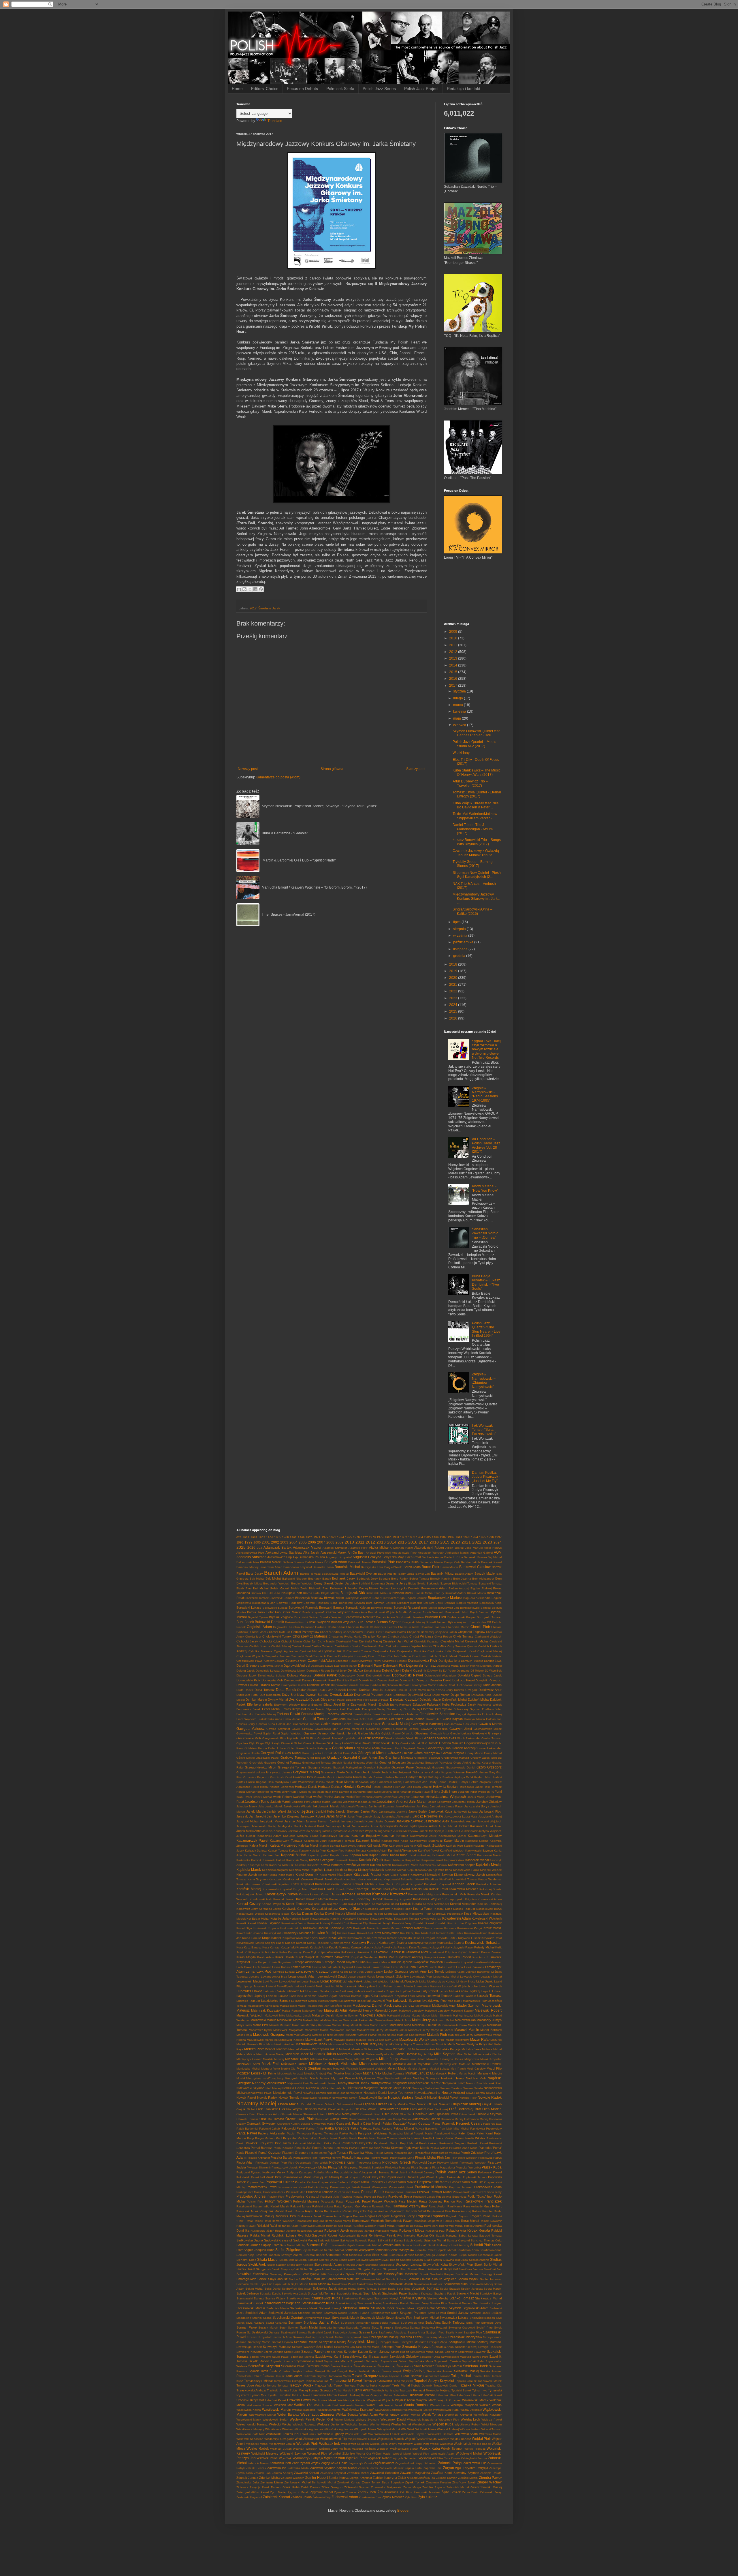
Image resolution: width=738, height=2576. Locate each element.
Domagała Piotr (272, 1680)
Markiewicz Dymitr (260, 2030)
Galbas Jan (494, 1719)
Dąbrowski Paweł (370, 1666)
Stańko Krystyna (413, 2298)
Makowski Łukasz (399, 2015)
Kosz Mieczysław (477, 1914)
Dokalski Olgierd (469, 1675)
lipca (457, 922)
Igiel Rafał (400, 1792)
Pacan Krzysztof (419, 2123)
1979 (380, 1537)
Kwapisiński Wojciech (428, 1962)
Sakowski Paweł (366, 2240)
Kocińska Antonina (489, 1884)
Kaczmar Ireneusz (395, 1836)
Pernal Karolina (283, 2148)
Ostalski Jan (384, 2119)
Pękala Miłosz (439, 2148)
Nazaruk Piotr (493, 2083)
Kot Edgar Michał (258, 1919)
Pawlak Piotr (367, 2138)
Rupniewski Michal (451, 2226)
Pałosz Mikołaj (404, 2128)
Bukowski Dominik (269, 1622)
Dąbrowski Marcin (346, 1666)
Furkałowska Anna (270, 1719)
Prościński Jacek (274, 2192)
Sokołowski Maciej (481, 2284)
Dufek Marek (417, 1690)
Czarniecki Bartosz (325, 1656)
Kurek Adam (266, 1957)
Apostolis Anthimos (251, 1557)
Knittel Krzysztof (302, 1884)
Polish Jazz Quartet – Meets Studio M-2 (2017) (474, 744)
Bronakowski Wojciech (383, 1612)
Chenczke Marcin (458, 1627)
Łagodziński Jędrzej (251, 1996)
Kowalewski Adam (456, 1918)
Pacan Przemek (444, 2123)
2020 (454, 978)
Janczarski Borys (477, 1806)
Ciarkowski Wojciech (488, 1637)
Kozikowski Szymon (266, 1928)
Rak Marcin (363, 2206)
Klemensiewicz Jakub (469, 1875)
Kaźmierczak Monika (433, 1865)
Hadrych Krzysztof (419, 1777)
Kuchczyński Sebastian (483, 1943)
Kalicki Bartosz (330, 1846)
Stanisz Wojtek (275, 2298)
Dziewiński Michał (455, 1700)
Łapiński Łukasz (277, 1996)
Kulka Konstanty (290, 1952)
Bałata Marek (314, 1562)
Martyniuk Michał (442, 2030)
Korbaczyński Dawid (385, 1904)
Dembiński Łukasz (268, 1671)
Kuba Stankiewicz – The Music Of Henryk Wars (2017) (477, 772)
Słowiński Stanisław (252, 2274)
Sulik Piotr (473, 2323)
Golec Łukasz (277, 1748)
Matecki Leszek (322, 2035)
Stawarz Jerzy (419, 2303)
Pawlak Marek (348, 2138)
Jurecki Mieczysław (406, 1831)
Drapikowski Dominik (344, 1685)
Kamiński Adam (377, 1851)
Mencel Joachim (276, 2049)
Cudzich (484, 1646)
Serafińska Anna (491, 2250)
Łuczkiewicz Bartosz (276, 2001)
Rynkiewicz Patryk (382, 2235)
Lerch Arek (356, 1972)
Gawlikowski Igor (326, 1729)
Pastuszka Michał (401, 2133)
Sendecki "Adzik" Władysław (394, 2250)
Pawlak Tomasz (387, 2138)
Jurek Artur (453, 1831)
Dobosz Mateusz (299, 1675)
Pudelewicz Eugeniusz (451, 2197)
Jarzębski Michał (247, 1821)
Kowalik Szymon (269, 1923)
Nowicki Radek (490, 2098)
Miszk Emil (271, 2064)
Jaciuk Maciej (476, 1797)
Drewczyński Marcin (423, 1685)
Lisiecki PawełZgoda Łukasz (285, 1986)
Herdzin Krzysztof (357, 1787)
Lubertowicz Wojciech (486, 1986)
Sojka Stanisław (320, 2284)
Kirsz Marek (286, 1875)
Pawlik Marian (454, 2138)
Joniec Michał (448, 1826)
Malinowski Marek (290, 2020)
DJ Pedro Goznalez (456, 1671)
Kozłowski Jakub (291, 1928)
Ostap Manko (402, 2119)
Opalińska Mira (424, 2114)
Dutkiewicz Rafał (247, 1695)
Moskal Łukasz (439, 2069)
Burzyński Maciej (414, 1622)
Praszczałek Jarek (401, 2187)
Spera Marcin (493, 2289)
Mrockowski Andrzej (290, 2073)
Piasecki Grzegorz (295, 2153)
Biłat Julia (274, 1593)
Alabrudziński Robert (429, 1548)
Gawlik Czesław (302, 1729)
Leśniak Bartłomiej (478, 1972)
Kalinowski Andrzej (353, 1846)
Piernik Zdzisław (472, 2153)
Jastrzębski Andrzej (463, 1821)
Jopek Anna (494, 1826)
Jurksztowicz (469, 1831)
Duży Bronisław (293, 1695)
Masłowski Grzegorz (269, 2035)
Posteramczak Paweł (293, 2187)
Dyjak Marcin (441, 1695)
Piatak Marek (318, 2153)
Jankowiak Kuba (440, 1811)
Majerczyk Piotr (312, 2011)
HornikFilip (262, 1792)
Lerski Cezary (374, 1972)
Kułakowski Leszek (386, 1952)
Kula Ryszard (399, 1947)
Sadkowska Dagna (250, 2240)
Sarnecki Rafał (318, 2245)
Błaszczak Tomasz (257, 1598)
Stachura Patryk (445, 2294)
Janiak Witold (276, 1811)
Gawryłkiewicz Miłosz (488, 1729)
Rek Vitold (419, 2211)
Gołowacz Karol (391, 1748)
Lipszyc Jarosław (254, 1986)
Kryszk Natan (318, 1938)
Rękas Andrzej (462, 2211)
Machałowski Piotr (475, 2001)
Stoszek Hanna (359, 2313)
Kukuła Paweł (381, 1947)
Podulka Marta (323, 2172)
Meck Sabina (457, 2044)
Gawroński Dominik (406, 1729)
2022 (454, 991)
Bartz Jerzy (254, 1574)
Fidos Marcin (316, 1709)
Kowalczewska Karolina (326, 1919)
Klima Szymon (258, 1879)
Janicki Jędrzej (301, 1811)
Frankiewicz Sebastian (437, 1714)
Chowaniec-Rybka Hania (345, 1637)
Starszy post (416, 769)
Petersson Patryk (346, 2148)
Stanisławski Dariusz (250, 2298)
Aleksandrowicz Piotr (250, 1553)
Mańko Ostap (341, 2025)
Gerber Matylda (369, 1733)
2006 (312, 1542)
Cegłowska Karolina (286, 1627)
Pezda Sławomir (392, 2148)
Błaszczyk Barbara (282, 1598)
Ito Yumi (496, 1792)
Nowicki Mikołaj (426, 2098)
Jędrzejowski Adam (423, 1826)
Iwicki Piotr (353, 1797)
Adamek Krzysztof (335, 1548)
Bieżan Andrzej (459, 1588)
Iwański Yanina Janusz (329, 1797)
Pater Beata (467, 2133)
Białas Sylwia (417, 1583)
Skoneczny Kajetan (300, 2265)
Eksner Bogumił (312, 1705)
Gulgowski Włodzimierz (414, 1772)
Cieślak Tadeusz (323, 1646)
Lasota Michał (321, 1967)
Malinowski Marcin (263, 2020)
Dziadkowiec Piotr (358, 1700)
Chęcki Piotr (480, 1627)
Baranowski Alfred (271, 1567)
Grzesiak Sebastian (377, 1767)
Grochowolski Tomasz (317, 1763)
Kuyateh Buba (356, 1962)
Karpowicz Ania (454, 1860)
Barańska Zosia (323, 1567)
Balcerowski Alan (248, 1562)
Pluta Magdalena (444, 2167)
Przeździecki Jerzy (490, 2192)
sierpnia (460, 929)
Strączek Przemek (413, 2313)
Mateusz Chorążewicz (411, 2035)
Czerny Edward (274, 1661)
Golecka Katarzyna (318, 1748)
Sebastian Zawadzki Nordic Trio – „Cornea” (485, 1233)
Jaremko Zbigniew (286, 1816)
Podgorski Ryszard (249, 2172)
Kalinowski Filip (377, 1845)
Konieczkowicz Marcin (312, 1899)
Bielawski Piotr (319, 1588)
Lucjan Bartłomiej (341, 1991)
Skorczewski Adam (328, 2265)
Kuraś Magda (246, 1957)
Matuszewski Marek (260, 2040)
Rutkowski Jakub (337, 2230)
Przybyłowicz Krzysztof (302, 2196)
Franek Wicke (363, 1714)
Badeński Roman (475, 1557)
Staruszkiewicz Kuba (318, 2303)
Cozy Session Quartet (462, 1646)
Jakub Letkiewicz (440, 1802)
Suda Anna (433, 2322)
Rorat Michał (470, 2221)
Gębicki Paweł (391, 1733)
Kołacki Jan (420, 1889)
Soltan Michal (254, 2289)
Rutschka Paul (435, 2231)
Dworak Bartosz (317, 1695)
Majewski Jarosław (437, 2011)
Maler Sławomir (441, 2015)
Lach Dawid (244, 1967)
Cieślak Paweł (301, 1646)
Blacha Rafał (311, 1593)
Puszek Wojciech (384, 2201)
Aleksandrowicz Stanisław (284, 1552)
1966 (285, 1537)
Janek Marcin (256, 1811)
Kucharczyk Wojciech (422, 1943)
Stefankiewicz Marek (304, 2308)
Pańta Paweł (247, 2133)
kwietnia (460, 711)
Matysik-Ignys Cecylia (370, 2040)
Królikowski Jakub (476, 1933)
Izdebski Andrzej (372, 1797)
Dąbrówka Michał (448, 1666)
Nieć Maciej (273, 2088)
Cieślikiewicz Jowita (348, 1646)
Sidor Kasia (380, 2255)
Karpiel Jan (413, 1860)
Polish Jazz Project (421, 89)
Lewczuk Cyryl (470, 1977)
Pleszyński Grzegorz (343, 2167)
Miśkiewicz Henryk (324, 2064)
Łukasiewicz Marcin (304, 2001)
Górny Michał (493, 1753)
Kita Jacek (345, 1875)
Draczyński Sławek (294, 1685)
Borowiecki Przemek (303, 1608)
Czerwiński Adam (321, 1661)
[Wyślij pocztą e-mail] (239, 589)
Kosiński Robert (402, 1909)
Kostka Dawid (324, 1914)
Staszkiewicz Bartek (396, 2303)
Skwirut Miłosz (417, 2269)
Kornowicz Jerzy (247, 1909)
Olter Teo (406, 2114)
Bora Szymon (375, 1603)
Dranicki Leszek (318, 1685)
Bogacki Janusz (416, 1598)
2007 (321, 1542)
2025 (454, 1011)
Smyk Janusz (278, 2279)
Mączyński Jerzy (390, 2044)
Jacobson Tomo (257, 1802)
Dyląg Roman (460, 1695)
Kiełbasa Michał (395, 1870)
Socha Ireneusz (491, 2279)
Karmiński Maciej (297, 1860)
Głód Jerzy (334, 1743)
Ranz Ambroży (473, 2206)
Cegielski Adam (259, 1627)
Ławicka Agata (328, 1996)
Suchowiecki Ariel (412, 2323)
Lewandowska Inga (274, 1977)
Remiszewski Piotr (439, 2211)
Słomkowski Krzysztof (442, 2269)
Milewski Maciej (343, 2059)
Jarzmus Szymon (317, 1821)
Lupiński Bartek (410, 1991)
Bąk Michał (273, 1578)
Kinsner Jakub (247, 1875)
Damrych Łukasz (472, 1661)
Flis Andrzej (394, 1709)
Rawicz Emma (295, 2211)
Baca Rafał (413, 1557)
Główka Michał (410, 1743)
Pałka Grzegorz (337, 2128)
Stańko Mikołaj (438, 2298)
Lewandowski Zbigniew (392, 1976)
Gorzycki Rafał (272, 1753)
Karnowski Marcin (346, 1860)
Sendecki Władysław (359, 2250)
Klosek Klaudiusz (345, 1879)
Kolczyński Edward (396, 1889)
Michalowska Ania (424, 2049)
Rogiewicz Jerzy (403, 2216)
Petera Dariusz (323, 2148)
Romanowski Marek (338, 2221)
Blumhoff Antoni (455, 1593)
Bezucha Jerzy (396, 1583)
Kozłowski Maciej (364, 1928)
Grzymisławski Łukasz (251, 1772)
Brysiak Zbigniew (281, 1617)
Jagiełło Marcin (321, 1802)
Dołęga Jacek (492, 1675)
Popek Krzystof (350, 2177)
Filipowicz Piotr (336, 1709)
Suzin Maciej (309, 2327)
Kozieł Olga (244, 1928)
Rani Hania (455, 2206)
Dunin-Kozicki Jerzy (440, 1690)
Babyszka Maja (394, 1557)
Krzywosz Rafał (492, 1938)
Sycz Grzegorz (383, 2327)
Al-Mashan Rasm (401, 1548)
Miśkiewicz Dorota (294, 2064)
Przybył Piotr (276, 2197)
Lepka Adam (339, 1972)
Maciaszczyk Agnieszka (263, 2006)
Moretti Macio (397, 2068)
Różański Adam (288, 2226)
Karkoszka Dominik (249, 1860)
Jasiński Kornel (364, 1821)
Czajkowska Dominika (412, 1651)
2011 (454, 645)
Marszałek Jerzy (419, 2030)
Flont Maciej (412, 1709)
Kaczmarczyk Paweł (252, 1841)
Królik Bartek (455, 1933)
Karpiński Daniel (432, 1860)
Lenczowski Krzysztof (313, 1972)
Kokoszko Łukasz (322, 1889)
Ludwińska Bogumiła (385, 1991)
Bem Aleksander (483, 1579)
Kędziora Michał (300, 1870)
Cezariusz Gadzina (314, 1627)
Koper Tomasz (296, 1904)
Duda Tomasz (264, 1690)
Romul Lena (452, 2221)
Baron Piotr (431, 1567)
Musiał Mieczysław (249, 2078)
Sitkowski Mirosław (368, 2260)
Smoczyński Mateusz (401, 2274)
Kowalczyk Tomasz (406, 1919)
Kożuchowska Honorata (440, 1928)
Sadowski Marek (328, 2240)
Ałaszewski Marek (334, 1552)
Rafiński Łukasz (323, 2206)
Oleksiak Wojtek (291, 2109)
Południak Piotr (271, 2177)
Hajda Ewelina (443, 1777)
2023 (454, 998)
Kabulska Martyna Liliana (301, 1836)
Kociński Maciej (249, 1889)
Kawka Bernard (332, 1865)
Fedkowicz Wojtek (490, 1705)
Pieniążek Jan (403, 2153)
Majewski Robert (488, 2010)
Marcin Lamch (379, 2025)
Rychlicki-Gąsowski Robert (317, 2235)
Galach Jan (434, 1719)
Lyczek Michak (448, 1991)
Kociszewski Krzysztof (277, 1889)
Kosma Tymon (423, 1909)
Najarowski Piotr (298, 2083)
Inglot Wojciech (480, 1792)
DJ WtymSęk (493, 1671)
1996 (490, 1537)
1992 (459, 1537)
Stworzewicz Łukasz (454, 2318)
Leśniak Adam (455, 1972)
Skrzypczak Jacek (268, 2269)
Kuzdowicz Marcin (378, 1962)
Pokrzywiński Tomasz (374, 2172)
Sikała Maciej (268, 2260)
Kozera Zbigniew (490, 1923)
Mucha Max (372, 2073)
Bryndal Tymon (258, 1617)
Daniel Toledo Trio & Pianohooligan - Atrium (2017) (473, 829)
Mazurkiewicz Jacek (311, 2044)
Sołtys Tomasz (367, 2289)
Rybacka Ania (456, 2230)
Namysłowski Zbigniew (389, 2083)
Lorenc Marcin (403, 1986)
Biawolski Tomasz (490, 1583)
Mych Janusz (320, 2078)
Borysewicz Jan (449, 1608)
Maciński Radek (341, 2006)
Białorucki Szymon (439, 1583)
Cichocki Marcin (291, 1641)
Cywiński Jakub (334, 1651)
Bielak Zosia (299, 1588)
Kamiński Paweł (428, 1851)
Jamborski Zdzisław (381, 1806)
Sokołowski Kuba (456, 2284)
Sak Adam (347, 2240)
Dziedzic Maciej (430, 1700)
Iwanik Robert (282, 1797)
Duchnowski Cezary (469, 1685)
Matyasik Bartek (344, 2040)
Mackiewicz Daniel (367, 2006)
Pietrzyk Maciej (379, 2158)
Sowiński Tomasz (425, 2288)
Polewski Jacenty (423, 2172)
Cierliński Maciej (370, 1641)
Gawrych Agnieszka (434, 1729)
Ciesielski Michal (452, 1641)
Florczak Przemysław (437, 1709)
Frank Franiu (381, 1714)
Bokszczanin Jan (264, 1603)
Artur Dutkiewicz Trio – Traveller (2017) (470, 783)
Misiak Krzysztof (491, 2059)
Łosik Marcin (416, 1996)
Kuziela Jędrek (402, 1962)
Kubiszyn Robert (365, 1943)
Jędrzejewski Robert (394, 1826)
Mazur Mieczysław (458, 2040)
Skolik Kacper (276, 2265)
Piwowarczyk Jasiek (285, 2167)
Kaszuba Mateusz (281, 1865)
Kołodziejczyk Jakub (250, 1894)
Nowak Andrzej (453, 2093)
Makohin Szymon (347, 2015)
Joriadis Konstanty (275, 1831)
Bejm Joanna (462, 1579)
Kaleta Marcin (259, 1845)
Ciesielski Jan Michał (398, 1641)
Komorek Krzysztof (389, 1894)
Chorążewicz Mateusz (310, 1636)
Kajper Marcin (454, 1841)
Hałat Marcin (344, 1782)
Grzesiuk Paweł (403, 1767)
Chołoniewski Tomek (277, 1636)
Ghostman (422, 1733)
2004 (293, 1542)
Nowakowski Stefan (373, 2098)
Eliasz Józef (332, 1704)
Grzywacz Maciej (307, 1772)
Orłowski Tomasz (247, 2119)
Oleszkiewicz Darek (393, 2109)
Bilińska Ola (259, 1593)
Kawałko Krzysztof (307, 1865)
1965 (278, 1537)
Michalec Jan (402, 2049)
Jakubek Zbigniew (489, 1802)
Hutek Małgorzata (320, 1792)
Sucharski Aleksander (355, 2323)
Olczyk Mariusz (439, 2104)
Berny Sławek (324, 1583)
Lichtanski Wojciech (376, 1981)
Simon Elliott (347, 2260)
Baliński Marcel (271, 1562)
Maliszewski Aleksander (358, 2020)
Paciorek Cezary (469, 2123)
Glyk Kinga (256, 1743)
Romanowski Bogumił (310, 2221)
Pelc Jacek (283, 2143)
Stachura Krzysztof (421, 2294)
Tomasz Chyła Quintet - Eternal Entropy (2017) (477, 794)
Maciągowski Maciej (293, 2006)
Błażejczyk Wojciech (358, 1598)
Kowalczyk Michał (382, 1919)
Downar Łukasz (247, 1685)
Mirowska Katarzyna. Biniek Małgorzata (453, 2059)
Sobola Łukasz (396, 2279)
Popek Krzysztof (374, 2177)
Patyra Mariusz (265, 2138)
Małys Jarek (244, 2025)
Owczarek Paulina (349, 2123)
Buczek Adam (385, 1617)
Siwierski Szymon (412, 2260)
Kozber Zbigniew (466, 1923)
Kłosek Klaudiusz (427, 1879)
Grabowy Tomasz (293, 1758)
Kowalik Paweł (246, 1923)
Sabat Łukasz (468, 2236)
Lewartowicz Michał (446, 1977)
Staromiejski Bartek (250, 2303)
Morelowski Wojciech (373, 2069)
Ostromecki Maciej (476, 2119)
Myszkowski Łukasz (398, 2078)
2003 (284, 1542)
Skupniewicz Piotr (395, 2269)
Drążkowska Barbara (396, 1685)
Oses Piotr (322, 2119)
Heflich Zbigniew (480, 1782)
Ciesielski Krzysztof (427, 1641)
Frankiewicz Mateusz (405, 1714)
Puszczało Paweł (358, 2201)
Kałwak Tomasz (356, 1851)
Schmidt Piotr (481, 2245)
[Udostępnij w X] (250, 589)
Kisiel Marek (328, 1875)
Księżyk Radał (274, 1943)
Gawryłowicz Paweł (249, 1733)
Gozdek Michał (332, 1753)
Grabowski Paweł (267, 1758)
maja (458, 718)
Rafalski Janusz (301, 2206)
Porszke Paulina (306, 2182)
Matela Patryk (367, 2035)
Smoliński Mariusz (468, 2274)
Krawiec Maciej (324, 1933)
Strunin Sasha (262, 2318)
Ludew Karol (362, 1991)
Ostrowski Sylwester (261, 2123)
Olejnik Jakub (492, 2104)
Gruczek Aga (415, 1763)
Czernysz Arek (296, 1661)
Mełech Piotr (254, 2049)
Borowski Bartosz (332, 1608)
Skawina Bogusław (455, 2260)
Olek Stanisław (267, 2109)
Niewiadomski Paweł (287, 2093)
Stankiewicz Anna (299, 2298)
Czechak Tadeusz (399, 1656)
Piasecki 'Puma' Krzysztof (263, 2153)
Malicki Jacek (483, 2015)
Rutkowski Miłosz (412, 2230)
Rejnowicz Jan (400, 2211)
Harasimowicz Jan (415, 1782)
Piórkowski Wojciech (473, 2163)
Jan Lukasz (437, 1806)
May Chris (392, 2040)
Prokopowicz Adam (488, 2187)
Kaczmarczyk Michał (452, 1836)
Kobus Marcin (385, 1884)
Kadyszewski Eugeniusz (426, 1841)
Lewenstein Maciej (249, 1981)
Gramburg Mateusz (399, 1758)
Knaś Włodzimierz (248, 1884)
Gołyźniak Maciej (414, 1748)
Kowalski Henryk (380, 1923)
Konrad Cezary (248, 1904)
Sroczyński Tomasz (322, 2293)
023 (239, 1537)
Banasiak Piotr (383, 1562)
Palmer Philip (315, 2129)
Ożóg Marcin (372, 2123)
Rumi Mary (431, 2226)
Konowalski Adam (490, 1899)
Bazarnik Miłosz (442, 1574)
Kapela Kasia (339, 1855)
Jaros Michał (336, 1816)
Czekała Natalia (491, 1656)
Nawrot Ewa (474, 2083)
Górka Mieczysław (427, 1753)
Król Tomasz (438, 1933)
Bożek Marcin (291, 1612)
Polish (441, 2172)
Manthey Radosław (318, 2025)
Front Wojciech (246, 1719)
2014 (454, 665)
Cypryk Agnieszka (286, 1651)
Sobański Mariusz (312, 2279)
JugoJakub (385, 1831)
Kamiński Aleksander (403, 1850)
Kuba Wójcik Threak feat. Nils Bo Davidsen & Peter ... (476, 805)
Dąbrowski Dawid (322, 1666)
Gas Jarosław (453, 1724)
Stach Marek (372, 2293)
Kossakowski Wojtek (250, 1914)
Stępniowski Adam (476, 2308)
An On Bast (356, 1552)
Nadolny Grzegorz (426, 2078)
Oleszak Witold (365, 2109)
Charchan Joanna (433, 1627)
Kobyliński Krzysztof (437, 1884)
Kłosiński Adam (449, 1879)
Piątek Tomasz (338, 2153)
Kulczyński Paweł (462, 1947)
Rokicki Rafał (262, 2221)
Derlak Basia (372, 1671)
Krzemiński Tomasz (384, 1938)
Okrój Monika (398, 2104)
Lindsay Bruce (466, 1981)
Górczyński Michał (372, 1753)
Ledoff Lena (455, 1967)
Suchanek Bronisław (303, 2322)
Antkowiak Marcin (457, 1553)
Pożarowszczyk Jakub (345, 2187)
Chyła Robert (443, 1637)
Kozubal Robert (413, 1928)
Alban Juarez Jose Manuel (464, 1548)
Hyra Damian (341, 1792)
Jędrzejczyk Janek (338, 1826)
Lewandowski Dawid (332, 1976)
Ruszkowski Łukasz (310, 2231)
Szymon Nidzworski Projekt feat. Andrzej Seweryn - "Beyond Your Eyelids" (319, 806)
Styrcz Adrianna (276, 2323)
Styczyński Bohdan (482, 2318)
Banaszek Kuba (407, 1562)
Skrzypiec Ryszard (370, 2269)
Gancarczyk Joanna (306, 1724)
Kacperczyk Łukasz (335, 1836)
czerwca (460, 725)
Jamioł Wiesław (405, 1806)
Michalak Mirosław (351, 2049)
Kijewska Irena (442, 1870)
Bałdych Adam (336, 1562)
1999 (248, 1542)
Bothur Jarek (256, 1612)
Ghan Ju (407, 1733)
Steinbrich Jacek (383, 2308)
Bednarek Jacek (344, 1578)
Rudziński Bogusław (410, 2226)
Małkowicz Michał (443, 2020)
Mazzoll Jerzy (367, 2044)
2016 (454, 679)
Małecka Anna (384, 2020)
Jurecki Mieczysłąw (431, 1831)
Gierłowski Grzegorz (487, 1733)
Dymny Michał (278, 1700)
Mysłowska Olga (371, 2078)
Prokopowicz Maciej (249, 2192)
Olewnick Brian (246, 2114)
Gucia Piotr (353, 1772)
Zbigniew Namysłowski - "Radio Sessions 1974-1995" (485, 1094)
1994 (475, 1537)
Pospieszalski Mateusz (466, 2182)
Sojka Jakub (282, 2284)
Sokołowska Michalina (372, 2284)
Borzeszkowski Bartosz (475, 1608)
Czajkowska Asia (384, 1651)
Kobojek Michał (363, 1884)
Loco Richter (384, 1986)
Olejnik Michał (246, 2109)
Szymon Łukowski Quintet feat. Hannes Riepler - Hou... (477, 733)
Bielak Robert (279, 1588)
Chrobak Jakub (398, 1637)
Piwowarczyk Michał (313, 2167)
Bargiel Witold (394, 1567)
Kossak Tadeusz (464, 1909)
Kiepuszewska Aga (419, 1870)
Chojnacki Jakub (446, 1632)
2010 (454, 638)
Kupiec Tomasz (469, 1952)
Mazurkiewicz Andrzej (280, 2044)
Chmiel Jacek (259, 1632)
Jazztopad (243, 1826)
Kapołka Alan (359, 1855)
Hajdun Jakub (483, 1777)
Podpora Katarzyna (300, 2172)
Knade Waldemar (490, 1879)
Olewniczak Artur (268, 2114)
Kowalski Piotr (444, 1923)
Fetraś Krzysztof (294, 1709)
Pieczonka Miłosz (361, 2153)
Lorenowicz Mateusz (428, 1986)
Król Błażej (407, 1933)
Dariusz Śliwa (493, 1661)
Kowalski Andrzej (319, 1923)
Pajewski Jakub (270, 2129)
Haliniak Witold (325, 1782)
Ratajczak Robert (272, 2211)
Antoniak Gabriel (481, 1553)
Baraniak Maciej (247, 1567)
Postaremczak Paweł (262, 2187)
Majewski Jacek (386, 2010)
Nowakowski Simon (345, 2098)
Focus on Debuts (302, 89)
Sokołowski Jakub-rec (428, 2284)
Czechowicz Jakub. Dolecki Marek (435, 1656)
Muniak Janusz (417, 2073)
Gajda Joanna (414, 1719)
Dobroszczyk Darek (351, 1675)
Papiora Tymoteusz (325, 2133)
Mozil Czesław (476, 2069)
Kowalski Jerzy (402, 1923)
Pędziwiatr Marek (417, 2148)
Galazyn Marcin (474, 1719)
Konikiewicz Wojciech (428, 1899)
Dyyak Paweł (337, 1700)
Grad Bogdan (317, 1758)
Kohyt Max (300, 1889)
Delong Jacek (245, 1671)
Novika (409, 2093)
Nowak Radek (267, 2098)
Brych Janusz (479, 1612)
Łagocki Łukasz (491, 1991)
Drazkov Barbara (370, 1685)
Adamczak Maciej (307, 1548)
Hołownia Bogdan (445, 1787)
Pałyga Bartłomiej (427, 2129)
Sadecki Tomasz (490, 2236)
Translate (275, 121)
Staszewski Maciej (369, 2303)
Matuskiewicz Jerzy (461, 2035)
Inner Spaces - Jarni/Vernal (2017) (289, 915)
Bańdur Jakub (470, 1562)
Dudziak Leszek (346, 1690)
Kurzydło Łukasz (436, 1957)
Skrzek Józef (246, 2269)
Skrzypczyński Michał (294, 2269)
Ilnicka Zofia (440, 1792)
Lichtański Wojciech (404, 1981)
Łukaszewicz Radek (352, 2001)
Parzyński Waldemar (373, 2133)
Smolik (424, 2274)
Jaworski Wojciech (490, 1821)
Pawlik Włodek (476, 2138)
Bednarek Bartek (320, 1579)
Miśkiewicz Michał (355, 2064)
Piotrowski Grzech (397, 2162)
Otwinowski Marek (323, 2124)
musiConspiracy (273, 2078)
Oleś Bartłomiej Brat (465, 2109)
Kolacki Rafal (345, 1889)
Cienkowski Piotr (347, 1641)
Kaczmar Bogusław (365, 1836)
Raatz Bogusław (431, 2201)
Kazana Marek (381, 1865)
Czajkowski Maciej (490, 1651)
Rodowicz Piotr (285, 2216)
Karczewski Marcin (490, 1855)
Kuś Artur (479, 1957)
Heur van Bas (403, 1787)
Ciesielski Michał (477, 1641)
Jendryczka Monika (290, 1826)
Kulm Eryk (310, 1952)
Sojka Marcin (300, 2284)
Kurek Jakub (285, 1957)
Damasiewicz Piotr (423, 1661)
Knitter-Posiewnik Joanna (333, 1884)
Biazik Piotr (244, 1588)
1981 (396, 1537)
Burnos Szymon (389, 1622)
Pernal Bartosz (261, 2148)
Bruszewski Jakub (457, 1612)
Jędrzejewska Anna (365, 1826)
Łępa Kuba (370, 1996)
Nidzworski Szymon (250, 2088)
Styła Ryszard (255, 2323)
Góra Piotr (350, 1753)
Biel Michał (261, 1588)
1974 (340, 1537)
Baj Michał (495, 1557)
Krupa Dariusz (252, 1938)
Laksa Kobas (281, 1967)
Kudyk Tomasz (339, 1947)
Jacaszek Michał (423, 1797)
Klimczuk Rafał (279, 1879)
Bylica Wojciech (458, 1622)
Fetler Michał (271, 1709)
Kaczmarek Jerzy (315, 1841)
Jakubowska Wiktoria (298, 1806)
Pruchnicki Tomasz (320, 2192)
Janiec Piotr (369, 1811)
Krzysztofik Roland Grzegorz (417, 1938)
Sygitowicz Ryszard (434, 2328)
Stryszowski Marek (346, 2318)
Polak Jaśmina (401, 2172)
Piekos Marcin (384, 2153)
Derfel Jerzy (339, 1671)
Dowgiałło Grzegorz (489, 1680)
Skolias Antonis (479, 2260)
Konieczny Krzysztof (398, 1899)
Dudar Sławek (307, 1690)
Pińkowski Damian (268, 2163)
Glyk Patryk (273, 1743)
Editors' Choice (265, 89)
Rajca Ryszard (344, 2206)
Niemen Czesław (451, 2088)
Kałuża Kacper (299, 1851)
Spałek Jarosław (472, 2289)
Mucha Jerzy (354, 2073)
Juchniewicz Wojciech (363, 1831)
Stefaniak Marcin (278, 2308)
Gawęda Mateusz (251, 1729)
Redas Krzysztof (354, 2211)
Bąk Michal (257, 1579)
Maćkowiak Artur (444, 2006)
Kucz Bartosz (253, 1947)
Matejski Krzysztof (345, 2035)
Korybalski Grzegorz (296, 1909)
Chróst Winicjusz (421, 1636)
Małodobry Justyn (489, 2020)
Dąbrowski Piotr (394, 1666)
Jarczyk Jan (245, 1816)
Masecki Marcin (467, 2030)
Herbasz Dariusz (330, 1787)
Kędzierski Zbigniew (275, 1870)
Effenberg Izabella (260, 1704)
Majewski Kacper (462, 2011)
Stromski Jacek (480, 2313)
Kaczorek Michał (368, 1841)
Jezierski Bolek (314, 1826)
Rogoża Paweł (481, 2216)
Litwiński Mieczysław (360, 1986)
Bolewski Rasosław (316, 1603)
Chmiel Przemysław (305, 1632)
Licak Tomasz (331, 1981)
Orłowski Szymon (489, 2114)
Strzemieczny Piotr (399, 2318)
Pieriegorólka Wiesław (445, 2153)
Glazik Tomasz (372, 1738)
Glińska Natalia (395, 1738)
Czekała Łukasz (469, 1656)
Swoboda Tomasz (358, 2328)
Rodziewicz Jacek (309, 2216)
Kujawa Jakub (361, 1947)
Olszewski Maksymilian (343, 2114)
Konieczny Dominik (369, 1899)
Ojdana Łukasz (375, 2104)
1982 (404, 1537)
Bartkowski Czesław (475, 1567)
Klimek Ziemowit (302, 1879)
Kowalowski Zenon (294, 1923)
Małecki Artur (403, 2020)
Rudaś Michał (386, 2226)
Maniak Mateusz (280, 2025)
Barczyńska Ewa (372, 1567)
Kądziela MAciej (489, 1865)
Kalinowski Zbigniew (402, 1846)
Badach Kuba (454, 1557)
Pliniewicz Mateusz (398, 2167)
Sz (249, 2332)
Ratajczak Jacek (247, 2211)
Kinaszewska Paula (466, 1870)
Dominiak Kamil (347, 1680)
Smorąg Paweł (492, 2274)
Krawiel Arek (365, 1933)
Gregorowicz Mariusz (455, 1758)
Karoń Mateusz (394, 1860)
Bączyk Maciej (485, 1574)
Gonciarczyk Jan (439, 1748)
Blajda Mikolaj (330, 1593)
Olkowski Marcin (291, 2114)
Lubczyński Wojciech (456, 1986)
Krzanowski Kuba (359, 1938)
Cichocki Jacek (247, 1641)
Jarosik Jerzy (372, 1816)
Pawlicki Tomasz (410, 2138)
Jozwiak (293, 1831)
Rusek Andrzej (474, 2226)
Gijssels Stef (296, 1738)
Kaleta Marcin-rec (284, 1845)
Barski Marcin (449, 1567)
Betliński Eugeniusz (372, 1583)
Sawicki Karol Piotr (414, 2245)
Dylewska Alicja (481, 1695)
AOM (498, 1552)
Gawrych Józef (461, 1729)
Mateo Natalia (387, 2035)
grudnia (460, 956)
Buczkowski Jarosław (410, 1617)
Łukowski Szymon (407, 2001)
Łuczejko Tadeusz (248, 2001)
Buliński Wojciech (343, 1622)
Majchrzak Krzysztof (266, 2010)
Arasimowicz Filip (279, 1557)
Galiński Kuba (266, 1724)
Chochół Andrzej (354, 1632)
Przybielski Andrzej (251, 2196)
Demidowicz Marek (293, 1671)
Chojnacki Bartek (395, 1632)
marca (459, 705)
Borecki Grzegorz (397, 1603)
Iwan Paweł (244, 1797)
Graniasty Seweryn (427, 1758)
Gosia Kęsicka (311, 1753)
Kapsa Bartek (379, 1855)
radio (266, 2206)
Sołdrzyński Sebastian (297, 2289)
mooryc (327, 2069)
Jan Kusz (422, 1806)
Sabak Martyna (446, 2236)
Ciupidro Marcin (420, 1646)
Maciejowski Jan (318, 2006)
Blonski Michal (424, 1593)
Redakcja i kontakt (464, 89)
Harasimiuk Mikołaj (390, 1782)
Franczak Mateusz (339, 1714)
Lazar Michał (399, 1967)
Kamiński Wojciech (452, 1851)
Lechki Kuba (437, 1967)
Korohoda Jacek (270, 1909)
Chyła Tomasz (463, 1636)
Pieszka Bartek (281, 2158)
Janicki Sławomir (347, 1811)
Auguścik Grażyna (367, 1557)
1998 (240, 1542)
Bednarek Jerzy (367, 1579)
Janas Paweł (454, 1806)
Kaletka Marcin (309, 1845)
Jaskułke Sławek (409, 1821)
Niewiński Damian (314, 2093)
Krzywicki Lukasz (469, 1938)
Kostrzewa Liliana (396, 1914)
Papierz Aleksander (272, 2133)
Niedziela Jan (338, 2088)
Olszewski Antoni (314, 2114)
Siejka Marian (468, 2255)
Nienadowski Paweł (259, 2093)
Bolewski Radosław (289, 1603)
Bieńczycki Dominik (405, 1588)
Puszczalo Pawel (332, 2202)
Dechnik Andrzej (491, 1666)
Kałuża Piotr (318, 1851)
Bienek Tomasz (379, 1588)
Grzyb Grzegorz (489, 1767)
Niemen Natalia (473, 2088)
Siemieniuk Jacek (490, 2255)
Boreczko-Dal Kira (422, 1603)
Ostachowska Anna (362, 2119)
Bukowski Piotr (295, 1622)
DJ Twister (477, 1671)
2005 (303, 1542)
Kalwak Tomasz (278, 1851)
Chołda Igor (253, 1637)
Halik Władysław (278, 1782)
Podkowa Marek (274, 2172)
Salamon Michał (435, 2240)
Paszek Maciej (423, 2133)
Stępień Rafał (425, 2308)
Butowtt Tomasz (436, 1622)
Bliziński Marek (403, 1593)
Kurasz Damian (491, 1952)
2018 (454, 964)
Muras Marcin (468, 2073)
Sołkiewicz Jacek (325, 2288)
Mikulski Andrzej (273, 2059)
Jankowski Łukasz (466, 1812)
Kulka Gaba (270, 1952)
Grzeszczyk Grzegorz (430, 1767)
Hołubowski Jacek (471, 1787)
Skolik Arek (257, 2265)
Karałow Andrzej (420, 1855)
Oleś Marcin (492, 2109)
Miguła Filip (426, 2054)
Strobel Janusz (458, 2313)
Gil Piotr (311, 1738)
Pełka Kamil (332, 2143)
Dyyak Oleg (319, 1700)
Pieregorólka (422, 2153)
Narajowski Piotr (453, 2083)
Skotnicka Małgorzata (380, 2265)
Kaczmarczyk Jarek (423, 1836)
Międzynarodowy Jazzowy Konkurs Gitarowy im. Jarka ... (476, 899)
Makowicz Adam (373, 2015)
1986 (435, 1537)
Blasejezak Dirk (353, 1593)
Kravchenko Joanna (250, 1933)
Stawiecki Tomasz (460, 2303)
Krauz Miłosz (493, 1928)
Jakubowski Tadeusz (354, 1806)
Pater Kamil (485, 2133)
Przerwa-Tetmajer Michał (435, 2192)
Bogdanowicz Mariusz (445, 1598)
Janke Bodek (418, 1811)
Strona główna (332, 769)
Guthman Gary (485, 1772)
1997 (498, 1537)
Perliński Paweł (478, 2143)
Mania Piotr (261, 2025)
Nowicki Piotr (468, 2098)
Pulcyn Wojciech (278, 2201)
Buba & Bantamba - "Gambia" (285, 833)
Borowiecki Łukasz (275, 1608)
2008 (330, 1542)
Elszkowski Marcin (364, 1704)
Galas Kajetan (453, 1719)
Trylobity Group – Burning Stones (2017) (473, 864)
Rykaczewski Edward (353, 2236)
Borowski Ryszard (407, 1608)
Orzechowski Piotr (300, 2119)
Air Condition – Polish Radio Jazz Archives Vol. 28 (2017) (486, 1145)
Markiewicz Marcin (317, 2030)
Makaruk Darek (323, 2015)
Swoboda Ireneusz (332, 2328)
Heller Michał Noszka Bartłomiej (272, 1787)
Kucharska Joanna (451, 1943)
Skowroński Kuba (435, 2265)
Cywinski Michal (310, 1651)
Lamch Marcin (301, 1967)
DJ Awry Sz (435, 1671)
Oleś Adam (418, 2109)
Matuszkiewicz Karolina (289, 2040)
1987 (443, 1537)
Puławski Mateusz (306, 2201)
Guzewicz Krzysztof (256, 1777)
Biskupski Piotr (292, 1593)
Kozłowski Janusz (316, 1928)
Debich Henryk (470, 1666)
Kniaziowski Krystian (275, 1884)
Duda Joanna (492, 1685)
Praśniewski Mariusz (431, 2187)
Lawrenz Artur (381, 1967)
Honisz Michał (245, 1792)
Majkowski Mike (275, 2015)
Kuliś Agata (252, 1952)
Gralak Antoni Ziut (371, 1758)
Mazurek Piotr (256, 2044)
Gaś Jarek (470, 1724)
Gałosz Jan (284, 1724)
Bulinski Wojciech (318, 1622)
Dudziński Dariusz (396, 1690)
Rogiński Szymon (458, 2216)
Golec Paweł (296, 1748)
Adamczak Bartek (277, 1548)
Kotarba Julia (279, 1918)
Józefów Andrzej (310, 1831)
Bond (334, 1603)
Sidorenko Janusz (402, 2255)
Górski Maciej (245, 1758)
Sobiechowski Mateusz (343, 2279)
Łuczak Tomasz (489, 1996)
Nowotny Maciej (256, 2103)
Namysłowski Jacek (354, 2083)
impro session (459, 1792)
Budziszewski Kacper (462, 1617)
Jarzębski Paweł (271, 1821)
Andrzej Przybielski (378, 1553)
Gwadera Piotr (303, 1777)
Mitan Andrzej (381, 2064)
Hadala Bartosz (373, 1777)
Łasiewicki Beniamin (303, 1996)
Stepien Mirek (405, 2308)
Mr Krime (270, 2073)
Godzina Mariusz (451, 1743)
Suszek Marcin (268, 2328)
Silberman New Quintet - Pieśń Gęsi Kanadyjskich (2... (477, 875)
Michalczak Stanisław (378, 2049)
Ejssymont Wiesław (287, 1705)
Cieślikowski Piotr (373, 1646)
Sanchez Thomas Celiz (486, 2240)
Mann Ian (298, 2025)
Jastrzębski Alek (436, 1821)
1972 (325, 1537)
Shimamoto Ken (337, 2255)
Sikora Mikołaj (288, 2260)
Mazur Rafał (480, 2040)
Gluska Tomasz (492, 1738)
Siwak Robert (390, 2260)
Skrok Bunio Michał (488, 2265)
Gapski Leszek (371, 1724)
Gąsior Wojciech (292, 1733)
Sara (283, 2245)
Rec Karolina (333, 2211)
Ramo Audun (437, 2206)
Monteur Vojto (271, 2069)
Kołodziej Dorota (491, 1889)
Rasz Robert (493, 2206)
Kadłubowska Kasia (395, 1841)
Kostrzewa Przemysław (447, 1914)
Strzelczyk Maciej (372, 2318)
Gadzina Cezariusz (389, 1719)
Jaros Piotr (355, 1816)
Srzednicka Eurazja (349, 2294)
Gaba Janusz (292, 1719)
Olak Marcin (417, 2104)
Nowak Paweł (246, 2098)
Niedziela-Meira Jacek (395, 2088)
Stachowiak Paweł (395, 2293)
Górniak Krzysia (453, 1753)
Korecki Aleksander (436, 1904)
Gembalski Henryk (344, 1733)
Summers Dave (492, 2323)
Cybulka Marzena (260, 1651)
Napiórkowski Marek (424, 2083)
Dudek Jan (326, 1690)
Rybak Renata (479, 2230)
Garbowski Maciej (396, 1724)
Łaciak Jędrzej (469, 1991)
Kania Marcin (253, 1855)
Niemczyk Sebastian (425, 2088)
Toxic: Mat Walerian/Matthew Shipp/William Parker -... (475, 816)
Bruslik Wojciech (433, 1612)
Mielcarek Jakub (323, 2054)
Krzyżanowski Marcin (250, 1943)
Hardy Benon (438, 1782)
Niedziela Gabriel (293, 2088)
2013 (454, 658)
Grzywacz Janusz (279, 1772)
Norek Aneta (354, 2093)
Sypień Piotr (485, 2328)
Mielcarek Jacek (297, 2054)
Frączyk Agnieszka (469, 1714)
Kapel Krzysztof (318, 1855)
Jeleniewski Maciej (264, 1826)
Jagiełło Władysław (344, 1802)
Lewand (254, 1977)
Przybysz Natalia (352, 2197)
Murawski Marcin (490, 2073)
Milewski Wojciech (366, 2059)
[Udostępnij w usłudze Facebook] (255, 589)
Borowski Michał (382, 1608)
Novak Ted (396, 2093)
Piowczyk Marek (448, 2163)
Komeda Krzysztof (356, 1894)
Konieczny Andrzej (342, 1899)
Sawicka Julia (391, 2245)
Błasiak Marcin (477, 1593)
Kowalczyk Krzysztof (356, 1919)
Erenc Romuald (401, 1705)
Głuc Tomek (429, 1743)
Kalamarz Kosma (477, 1841)
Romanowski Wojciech (368, 2221)
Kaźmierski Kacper (461, 1865)
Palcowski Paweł (293, 2128)
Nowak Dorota (476, 2093)
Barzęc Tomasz (310, 1574)
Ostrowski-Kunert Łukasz (294, 2124)
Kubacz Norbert (296, 1943)
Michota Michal (492, 2049)
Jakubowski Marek (326, 1806)
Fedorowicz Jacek (248, 1709)
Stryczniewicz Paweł (318, 2318)
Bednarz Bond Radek (394, 1579)
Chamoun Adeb (409, 1627)
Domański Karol (324, 1680)
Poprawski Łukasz (280, 2182)
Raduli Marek (280, 2206)
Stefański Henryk (330, 2308)
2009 (454, 632)
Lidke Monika (428, 1981)
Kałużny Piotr (336, 1851)
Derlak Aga (355, 1670)
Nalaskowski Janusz (323, 2083)
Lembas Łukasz (284, 1972)
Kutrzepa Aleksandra (306, 1962)
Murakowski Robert (444, 2073)
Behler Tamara (419, 1579)
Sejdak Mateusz (312, 2250)
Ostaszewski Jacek (426, 2119)
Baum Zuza (406, 1574)
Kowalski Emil (340, 1923)
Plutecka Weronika (468, 2167)
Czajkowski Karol (464, 1651)
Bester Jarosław (346, 1583)
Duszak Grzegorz (466, 1690)
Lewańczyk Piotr (421, 1977)
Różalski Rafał (267, 2226)
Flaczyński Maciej (374, 1709)
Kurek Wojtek (305, 1957)
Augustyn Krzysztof (339, 1557)
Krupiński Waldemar (296, 1938)
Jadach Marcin (281, 1802)
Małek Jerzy (421, 2020)
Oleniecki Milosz (315, 2109)
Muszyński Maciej (296, 2078)
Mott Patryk (458, 2069)
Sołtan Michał (347, 2289)
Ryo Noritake (406, 2236)
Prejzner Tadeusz (461, 2187)
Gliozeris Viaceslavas (439, 1738)
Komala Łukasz (309, 1894)
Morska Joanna (418, 2069)
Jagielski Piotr (301, 1802)
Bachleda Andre (433, 1557)
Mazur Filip (437, 2040)
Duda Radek (245, 1690)
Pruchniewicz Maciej (347, 2192)
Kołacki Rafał (438, 1889)
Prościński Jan (295, 2192)
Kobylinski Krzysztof (409, 1884)
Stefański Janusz (356, 2308)
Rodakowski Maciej (260, 2216)
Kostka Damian (302, 1914)
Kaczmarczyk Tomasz (286, 1841)
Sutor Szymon (289, 2328)
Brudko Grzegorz (410, 1612)
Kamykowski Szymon (479, 1851)
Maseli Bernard (491, 2030)
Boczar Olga (397, 1598)
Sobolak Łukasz (419, 2279)
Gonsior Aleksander (488, 1748)
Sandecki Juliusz (248, 2245)
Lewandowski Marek (361, 1977)
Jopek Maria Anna (249, 1831)
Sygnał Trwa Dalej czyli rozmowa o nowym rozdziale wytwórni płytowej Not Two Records (486, 1049)
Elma (346, 1704)
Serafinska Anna (468, 2250)
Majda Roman (291, 2011)
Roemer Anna (332, 2216)
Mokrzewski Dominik (487, 2064)
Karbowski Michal (444, 1855)
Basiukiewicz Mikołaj (335, 1574)
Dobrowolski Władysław (440, 1675)
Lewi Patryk (271, 1981)
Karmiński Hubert (274, 1860)
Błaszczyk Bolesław (309, 1598)
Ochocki (330, 2104)
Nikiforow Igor (336, 2093)
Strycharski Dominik (288, 2318)
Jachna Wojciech (451, 1796)
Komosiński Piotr (454, 1894)
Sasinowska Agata (343, 2245)
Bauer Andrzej (387, 1574)
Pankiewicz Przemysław (486, 2129)
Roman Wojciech (283, 2221)
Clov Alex (439, 1646)
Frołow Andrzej (492, 1714)
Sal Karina (396, 2240)
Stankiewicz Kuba (326, 2298)
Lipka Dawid (485, 1981)
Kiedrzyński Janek (371, 1870)
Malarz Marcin (421, 2015)
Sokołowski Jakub (400, 2284)
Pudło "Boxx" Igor (480, 2196)
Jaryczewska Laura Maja (461, 1816)
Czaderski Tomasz (359, 1651)
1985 (427, 1537)
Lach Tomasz (262, 1967)
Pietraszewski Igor (305, 2158)
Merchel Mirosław (300, 2049)
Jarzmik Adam (294, 1821)
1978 (372, 1537)
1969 (301, 1537)
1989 (451, 1537)
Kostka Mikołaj (346, 1914)
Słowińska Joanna (471, 2269)
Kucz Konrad (271, 1947)
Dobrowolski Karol (378, 1675)
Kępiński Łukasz (323, 1870)
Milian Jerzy (389, 2059)
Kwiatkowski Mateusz (488, 1962)
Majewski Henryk (361, 2010)
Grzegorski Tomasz (292, 1767)
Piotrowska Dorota (369, 2163)
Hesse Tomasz (382, 1787)
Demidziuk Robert (318, 1671)
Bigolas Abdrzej (481, 1588)
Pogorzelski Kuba (346, 2172)
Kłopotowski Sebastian (399, 1879)
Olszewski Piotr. (371, 2114)
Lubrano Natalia (318, 1991)
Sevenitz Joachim (268, 2255)
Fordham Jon (245, 1714)
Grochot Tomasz (289, 1762)
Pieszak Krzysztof (258, 2158)
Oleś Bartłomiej (437, 2109)
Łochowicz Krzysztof (393, 1996)
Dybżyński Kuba (419, 1695)
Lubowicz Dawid (249, 1991)
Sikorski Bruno (328, 2260)
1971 (317, 1537)
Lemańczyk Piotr (259, 1972)
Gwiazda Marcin (325, 1777)
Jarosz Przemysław (428, 1816)
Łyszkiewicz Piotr (435, 2001)
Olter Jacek (390, 2114)
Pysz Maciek (408, 2201)
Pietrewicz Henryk (329, 2158)
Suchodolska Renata (385, 2323)
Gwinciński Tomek (349, 1777)
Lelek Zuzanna (474, 1967)
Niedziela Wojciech (363, 2088)
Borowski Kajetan (358, 1608)
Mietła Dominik (407, 2054)
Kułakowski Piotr (415, 1952)
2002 (275, 1542)
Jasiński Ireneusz (341, 1821)
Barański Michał (347, 1567)
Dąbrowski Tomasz (421, 1666)
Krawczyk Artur (274, 1933)
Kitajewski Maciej (367, 1875)
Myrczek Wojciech (344, 2078)
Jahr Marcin (418, 1802)
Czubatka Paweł (346, 1661)
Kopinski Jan (317, 1904)
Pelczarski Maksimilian (307, 2143)
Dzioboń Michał (479, 1700)
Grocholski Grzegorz (263, 1763)
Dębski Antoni (391, 1670)
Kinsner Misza (268, 1875)
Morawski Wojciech (346, 2069)
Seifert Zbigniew (288, 2250)
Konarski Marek (479, 1894)
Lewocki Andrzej (290, 1981)
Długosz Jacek (246, 1675)
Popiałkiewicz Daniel (401, 2177)
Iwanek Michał (262, 1797)
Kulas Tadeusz (419, 1947)
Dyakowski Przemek (369, 1695)
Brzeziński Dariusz (306, 1617)
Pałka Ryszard (383, 2129)
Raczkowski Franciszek (483, 2201)
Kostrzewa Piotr (420, 1914)
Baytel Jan (423, 1574)
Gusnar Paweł (464, 1772)
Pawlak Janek (328, 2138)
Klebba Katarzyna (412, 1875)
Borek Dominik (445, 1603)
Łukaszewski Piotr (379, 2001)
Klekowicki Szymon (439, 1875)
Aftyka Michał (379, 1548)
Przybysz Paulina (376, 2197)
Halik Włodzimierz (302, 1782)
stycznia (460, 691)
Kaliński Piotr (455, 1846)
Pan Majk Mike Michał (454, 2129)
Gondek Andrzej (463, 1748)
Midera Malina (246, 2054)
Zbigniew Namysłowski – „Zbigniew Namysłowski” (484, 1380)
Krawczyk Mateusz (298, 1933)
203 (259, 1548)
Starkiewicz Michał (488, 2298)
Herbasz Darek (306, 1787)
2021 (454, 985)
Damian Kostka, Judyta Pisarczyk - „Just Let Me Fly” (486, 1477)
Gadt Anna (338, 1719)
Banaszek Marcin (431, 1562)
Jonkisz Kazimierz (471, 1826)
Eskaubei (419, 1704)
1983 (412, 1537)
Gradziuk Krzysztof (342, 1758)
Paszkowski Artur (446, 2133)
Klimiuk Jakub (323, 1879)
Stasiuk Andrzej (346, 2303)
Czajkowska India (439, 1651)
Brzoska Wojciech (332, 1617)
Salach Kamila (413, 2240)
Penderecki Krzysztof (357, 2143)
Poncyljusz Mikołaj (325, 2177)
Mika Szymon (445, 2054)
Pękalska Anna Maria (463, 2148)
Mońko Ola (288, 2069)
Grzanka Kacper (480, 1763)
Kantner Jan (271, 1855)
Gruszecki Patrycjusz (439, 1763)
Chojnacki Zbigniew (471, 1632)
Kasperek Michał (477, 1860)
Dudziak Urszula (371, 1690)
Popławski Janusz (475, 2177)
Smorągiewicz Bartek (252, 2279)
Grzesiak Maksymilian (347, 1767)
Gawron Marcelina (352, 1729)
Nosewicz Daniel (375, 2093)
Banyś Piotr (452, 1562)
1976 (356, 1537)
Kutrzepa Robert (333, 1962)
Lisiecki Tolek (314, 1986)
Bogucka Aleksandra (477, 1598)
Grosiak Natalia (342, 1763)
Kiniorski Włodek (491, 1870)
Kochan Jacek (464, 1884)
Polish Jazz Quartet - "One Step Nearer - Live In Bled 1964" (486, 1329)
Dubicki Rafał (446, 1685)
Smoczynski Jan (314, 2274)
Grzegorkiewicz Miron (260, 1767)
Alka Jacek (311, 1552)
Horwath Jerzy (279, 1792)
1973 (333, 1537)
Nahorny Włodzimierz (269, 2083)
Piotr (284, 2163)
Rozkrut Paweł (246, 2226)
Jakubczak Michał (464, 1802)
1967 (293, 1537)
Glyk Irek (242, 1743)
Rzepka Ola (426, 2235)
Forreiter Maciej (266, 1714)
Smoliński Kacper (442, 2274)
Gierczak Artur (440, 1733)
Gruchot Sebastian (393, 1762)
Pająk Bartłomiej (247, 2129)
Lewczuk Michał (491, 1977)
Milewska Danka (321, 2059)
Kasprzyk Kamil (258, 1865)
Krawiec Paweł (347, 1933)
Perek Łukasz (429, 2143)
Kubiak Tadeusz (318, 1943)
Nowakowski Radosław (316, 2098)
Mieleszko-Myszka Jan (381, 2054)
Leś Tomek (436, 1972)
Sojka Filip (266, 2284)
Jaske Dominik (385, 1821)
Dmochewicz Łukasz (272, 1675)
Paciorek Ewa (492, 2124)
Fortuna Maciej (313, 1714)
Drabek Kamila (270, 1685)
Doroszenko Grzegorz (414, 1680)
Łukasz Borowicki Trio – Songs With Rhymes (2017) (477, 842)
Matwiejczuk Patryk (319, 2040)
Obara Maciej (289, 2104)
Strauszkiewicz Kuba (385, 2313)
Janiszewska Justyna (393, 1812)
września (461, 936)
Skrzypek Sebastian (344, 2269)
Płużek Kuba (492, 2167)
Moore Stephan (309, 2068)
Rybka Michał (260, 2235)
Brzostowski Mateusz (360, 1617)
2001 (266, 1542)
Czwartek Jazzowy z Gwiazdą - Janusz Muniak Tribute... (477, 853)
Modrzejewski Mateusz (455, 2064)
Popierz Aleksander (449, 2177)
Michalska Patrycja (448, 2049)
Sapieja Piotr (270, 2245)
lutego (459, 698)
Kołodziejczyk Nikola (281, 1894)
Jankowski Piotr (490, 1811)
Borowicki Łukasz (249, 1608)
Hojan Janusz (422, 1787)
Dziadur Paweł (380, 1700)
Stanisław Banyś (491, 2294)
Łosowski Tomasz (439, 1996)
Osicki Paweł (339, 2119)
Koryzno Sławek (351, 1909)
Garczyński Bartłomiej (427, 1724)
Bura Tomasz (366, 1622)
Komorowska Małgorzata (425, 1894)
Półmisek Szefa (340, 89)
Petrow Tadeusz (369, 2148)
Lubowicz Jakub (274, 1991)
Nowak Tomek (289, 2098)
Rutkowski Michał (387, 2231)
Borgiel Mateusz (467, 1603)
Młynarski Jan (428, 2064)
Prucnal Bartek (373, 2192)
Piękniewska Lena (402, 2158)
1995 (483, 1537)
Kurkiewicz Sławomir (333, 1957)
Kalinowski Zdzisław (431, 1845)
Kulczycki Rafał (439, 1947)
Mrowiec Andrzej (315, 2073)
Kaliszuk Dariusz (256, 1851)
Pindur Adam (245, 2162)
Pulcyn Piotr (255, 2202)
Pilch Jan (443, 2158)
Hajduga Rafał (463, 1777)
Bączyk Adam (464, 1574)
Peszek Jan (303, 2148)
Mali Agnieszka (463, 2015)
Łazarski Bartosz (350, 1996)
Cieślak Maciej (281, 1646)
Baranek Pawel (491, 1562)
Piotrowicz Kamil (342, 2162)
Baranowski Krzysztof (298, 1567)
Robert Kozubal (483, 2211)
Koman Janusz (331, 1894)
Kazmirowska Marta (405, 1865)
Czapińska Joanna (277, 1656)
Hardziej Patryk (458, 1782)
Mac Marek (455, 2001)
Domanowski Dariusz (298, 1680)
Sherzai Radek (314, 2255)
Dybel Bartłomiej (395, 1695)
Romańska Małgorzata (428, 2221)
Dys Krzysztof (299, 1700)
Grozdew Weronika (366, 1763)
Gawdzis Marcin (490, 1724)
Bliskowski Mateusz (379, 1593)
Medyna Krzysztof (480, 2044)
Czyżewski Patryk (370, 1661)
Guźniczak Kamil (281, 1777)
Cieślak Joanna (260, 1646)
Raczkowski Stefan (249, 2206)
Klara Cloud (390, 1875)
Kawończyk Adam (356, 1865)
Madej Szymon (469, 2006)
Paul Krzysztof (286, 2138)
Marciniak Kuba (400, 2025)
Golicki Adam (342, 1748)
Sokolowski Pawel (344, 2284)
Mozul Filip (494, 2068)
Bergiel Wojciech (302, 1583)
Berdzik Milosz (253, 1583)
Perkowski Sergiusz (452, 2143)
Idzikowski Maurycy (380, 1792)
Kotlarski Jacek (299, 1919)
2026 (454, 1018)
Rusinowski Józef (262, 2231)
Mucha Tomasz (393, 2073)
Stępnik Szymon (448, 2308)
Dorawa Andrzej (388, 1680)
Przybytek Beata (400, 2196)
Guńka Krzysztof (442, 1772)
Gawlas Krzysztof (278, 1729)
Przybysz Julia (330, 2197)
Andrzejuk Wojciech (431, 1553)
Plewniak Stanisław (372, 2167)
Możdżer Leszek (249, 2073)
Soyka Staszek (450, 2289)
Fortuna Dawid (288, 1714)
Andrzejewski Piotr (404, 1553)
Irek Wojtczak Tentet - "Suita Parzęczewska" (484, 1430)
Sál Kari (383, 2240)
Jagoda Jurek (367, 1802)
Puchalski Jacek (424, 2197)
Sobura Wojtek (468, 2279)
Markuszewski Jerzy (370, 2030)
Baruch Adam (281, 1573)
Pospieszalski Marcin (401, 2182)
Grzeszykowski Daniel (461, 1767)
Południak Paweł (248, 2177)
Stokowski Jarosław (283, 2313)
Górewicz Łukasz (400, 1753)
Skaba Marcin (433, 2260)
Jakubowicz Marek (270, 1806)
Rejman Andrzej (378, 2211)
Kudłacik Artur (319, 1947)
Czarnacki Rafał (301, 1656)
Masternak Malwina (298, 2035)
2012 (454, 652)
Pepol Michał (409, 2143)
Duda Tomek (286, 1690)
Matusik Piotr (437, 2035)
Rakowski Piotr (382, 2206)
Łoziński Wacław (465, 1996)
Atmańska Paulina (312, 1557)
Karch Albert (466, 1855)
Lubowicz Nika (296, 1991)
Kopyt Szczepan (359, 1904)
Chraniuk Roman (375, 1636)
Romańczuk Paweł (398, 2221)
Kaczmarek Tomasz (341, 1841)
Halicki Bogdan (256, 1782)
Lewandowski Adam (302, 1976)
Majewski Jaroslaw (411, 2011)
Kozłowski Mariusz (389, 1928)
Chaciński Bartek (357, 1627)
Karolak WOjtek (371, 1860)
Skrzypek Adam (319, 2269)
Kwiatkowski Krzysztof (458, 1962)
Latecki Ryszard (342, 1967)
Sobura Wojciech (444, 2279)
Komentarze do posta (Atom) (278, 777)
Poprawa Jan (256, 2182)
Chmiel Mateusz (279, 1632)
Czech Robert (377, 1656)
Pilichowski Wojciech (464, 2158)
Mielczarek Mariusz (351, 2054)
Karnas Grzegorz (321, 1860)
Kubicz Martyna (340, 1943)
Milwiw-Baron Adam (412, 2059)
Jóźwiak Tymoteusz (334, 1831)
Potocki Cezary (318, 2187)
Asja (295, 1557)
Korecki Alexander (463, 1904)
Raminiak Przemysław (410, 2206)
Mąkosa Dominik (435, 2044)
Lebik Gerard (418, 1967)
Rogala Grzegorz (378, 2216)
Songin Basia (387, 2289)
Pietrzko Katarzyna (355, 2158)
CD (489, 1622)
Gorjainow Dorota (248, 1753)
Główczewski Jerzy (386, 1743)
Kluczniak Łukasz (370, 1879)
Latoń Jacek (362, 1967)
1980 (388, 1537)
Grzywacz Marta (333, 1772)
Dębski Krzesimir (414, 1670)
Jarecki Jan (264, 1816)
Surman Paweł (247, 2327)
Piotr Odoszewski (300, 2163)
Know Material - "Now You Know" (485, 1188)
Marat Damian (360, 2025)
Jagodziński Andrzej (392, 1802)
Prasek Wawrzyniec (374, 2187)
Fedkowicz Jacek (464, 1704)
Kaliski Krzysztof (475, 1846)
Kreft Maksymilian (387, 1933)
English (384, 1704)
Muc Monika (335, 2073)
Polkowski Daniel (490, 2172)
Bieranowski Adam (434, 1588)
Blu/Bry (439, 1593)
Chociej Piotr (374, 1632)
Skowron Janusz (409, 2265)
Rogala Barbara (353, 2216)
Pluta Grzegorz (421, 2167)
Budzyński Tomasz (489, 1617)
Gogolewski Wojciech (479, 1743)
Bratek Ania (359, 1612)
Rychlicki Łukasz (284, 2235)
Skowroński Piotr (461, 2265)
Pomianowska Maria (297, 2177)
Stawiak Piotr (439, 2303)
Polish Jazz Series (379, 89)
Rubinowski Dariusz (312, 2226)
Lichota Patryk (353, 1981)
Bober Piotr (380, 1598)
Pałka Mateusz (361, 2128)
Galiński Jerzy (246, 1724)
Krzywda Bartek (447, 1938)
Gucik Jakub (371, 1772)
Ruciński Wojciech (364, 2226)
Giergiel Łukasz (461, 1733)
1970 (309, 1537)
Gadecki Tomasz (316, 1719)
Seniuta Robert (426, 2250)
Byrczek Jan (478, 1622)
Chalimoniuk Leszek (383, 1627)
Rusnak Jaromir (285, 2231)
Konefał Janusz (284, 1899)
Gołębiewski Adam (367, 1748)
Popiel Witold (425, 2177)
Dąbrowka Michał (272, 1666)
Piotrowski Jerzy (424, 2162)
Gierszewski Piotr (249, 1738)
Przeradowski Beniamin (401, 2192)
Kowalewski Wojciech (487, 1918)
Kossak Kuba (443, 1909)
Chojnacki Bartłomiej (420, 1632)
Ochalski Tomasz (312, 2104)
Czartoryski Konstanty (353, 1656)
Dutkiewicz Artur (490, 1690)
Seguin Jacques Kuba (259, 2250)
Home (237, 89)
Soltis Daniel (273, 2289)
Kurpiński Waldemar (364, 1957)
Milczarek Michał (297, 2059)
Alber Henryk (493, 1548)
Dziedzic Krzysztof (404, 1700)
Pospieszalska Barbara (333, 2182)
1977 (364, 1537)
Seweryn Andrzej (292, 2255)
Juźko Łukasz (246, 1836)
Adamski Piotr (358, 1548)
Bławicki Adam (334, 1598)
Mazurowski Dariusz (341, 2044)
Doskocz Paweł (463, 1680)
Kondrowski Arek (261, 1899)
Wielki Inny (461, 753)
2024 (454, 1005)
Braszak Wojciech (337, 1612)
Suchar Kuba (329, 2322)
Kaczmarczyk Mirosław (485, 1836)
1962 (254, 1537)
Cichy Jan (310, 1641)
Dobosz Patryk (325, 1675)
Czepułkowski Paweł (250, 1661)
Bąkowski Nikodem (295, 1579)
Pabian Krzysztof (395, 2123)
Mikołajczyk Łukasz (249, 2059)
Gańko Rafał (351, 1724)
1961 (246, 1537)
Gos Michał (293, 1753)
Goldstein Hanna (256, 1748)
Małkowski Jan (465, 2020)
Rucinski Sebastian (339, 2226)
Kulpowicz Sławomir (355, 1952)
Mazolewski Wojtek (414, 2040)
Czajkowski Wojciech (250, 1656)
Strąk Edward (437, 2313)
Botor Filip (273, 1612)
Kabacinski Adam (269, 1836)
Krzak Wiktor (337, 1938)
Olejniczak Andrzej (466, 2104)
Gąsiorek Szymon (316, 1733)
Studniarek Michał (426, 2318)
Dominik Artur (367, 1680)
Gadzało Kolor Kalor (361, 1719)
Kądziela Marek (249, 1870)
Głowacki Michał (292, 1743)
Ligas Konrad (447, 1981)
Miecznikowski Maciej (270, 2054)
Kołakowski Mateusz (463, 1889)
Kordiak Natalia (411, 1904)
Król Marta (422, 1933)
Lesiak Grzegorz (396, 1972)
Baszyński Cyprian (363, 1574)
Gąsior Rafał (271, 1733)
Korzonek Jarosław (378, 1909)
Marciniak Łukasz (424, 2025)
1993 (467, 1537)
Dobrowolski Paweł (407, 1675)
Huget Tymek (298, 1792)
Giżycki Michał (351, 1738)
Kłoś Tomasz (469, 1879)
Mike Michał (464, 2054)
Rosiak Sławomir (491, 2221)
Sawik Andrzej (437, 2245)
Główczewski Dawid (356, 1743)
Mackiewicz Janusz (399, 2006)
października (464, 942)
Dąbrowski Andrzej (297, 1666)
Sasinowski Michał (368, 2245)
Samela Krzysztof (458, 2240)
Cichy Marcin (326, 1641)
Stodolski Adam (256, 2313)
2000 (257, 1542)
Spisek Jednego (248, 2293)
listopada (461, 949)
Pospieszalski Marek (433, 2182)
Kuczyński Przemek (295, 1947)
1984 (419, 1537)
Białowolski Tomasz (465, 1583)
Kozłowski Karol (341, 1928)
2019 (454, 971)
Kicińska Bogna (346, 1870)
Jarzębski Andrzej (490, 1816)
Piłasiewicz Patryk (490, 2158)
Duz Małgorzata (270, 1695)
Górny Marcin (474, 1753)
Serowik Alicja (245, 2255)
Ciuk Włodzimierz (397, 1646)
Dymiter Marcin (256, 1700)
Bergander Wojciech (277, 1583)
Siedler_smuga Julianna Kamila (436, 2255)
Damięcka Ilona (449, 1661)
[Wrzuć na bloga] (244, 589)
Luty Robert (430, 1991)
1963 (262, 1537)
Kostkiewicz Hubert (370, 1914)
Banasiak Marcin (359, 1562)
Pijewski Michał (426, 2158)
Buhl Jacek (245, 1622)
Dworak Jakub (341, 1695)
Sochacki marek (247, 2284)
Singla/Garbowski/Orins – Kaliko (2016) (472, 911)
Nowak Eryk (494, 2093)
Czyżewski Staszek (395, 1661)
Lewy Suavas (310, 1981)
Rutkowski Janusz (362, 2231)
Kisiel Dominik (307, 1875)
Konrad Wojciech (273, 1904)
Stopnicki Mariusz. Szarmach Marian (323, 2313)
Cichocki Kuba (270, 1641)
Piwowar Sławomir (259, 2167)
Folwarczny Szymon (467, 1709)
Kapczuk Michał (294, 1855)
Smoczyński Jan (369, 2274)
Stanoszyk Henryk (386, 2298)
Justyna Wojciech (490, 1831)
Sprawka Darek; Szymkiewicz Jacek (283, 2294)
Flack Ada (354, 1709)
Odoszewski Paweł (349, 2104)
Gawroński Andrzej (379, 1729)
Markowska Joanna (343, 2030)
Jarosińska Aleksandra (396, 1816)
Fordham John (492, 1709)
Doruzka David (440, 1680)
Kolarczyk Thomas (368, 1889)
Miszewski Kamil (248, 2064)
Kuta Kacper (259, 1962)
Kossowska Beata (277, 1914)
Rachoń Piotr (453, 2201)
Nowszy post (248, 769)
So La (293, 2279)
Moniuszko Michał (248, 2069)
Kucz (240, 1947)
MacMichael (423, 2006)
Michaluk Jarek (471, 2049)
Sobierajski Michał (372, 2279)
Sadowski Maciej (305, 2240)
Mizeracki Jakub (404, 2064)
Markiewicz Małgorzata (288, 2030)
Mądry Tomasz (414, 2044)
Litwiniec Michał (334, 1986)
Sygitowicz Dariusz (407, 2328)
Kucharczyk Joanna (393, 1943)
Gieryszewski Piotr (274, 1738)
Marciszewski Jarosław (452, 2025)
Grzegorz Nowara (320, 1767)
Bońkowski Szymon (352, 1603)
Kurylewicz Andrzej (409, 1957)
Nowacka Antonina (427, 2093)
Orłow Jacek (467, 2114)
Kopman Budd (337, 1904)
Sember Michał (334, 2250)
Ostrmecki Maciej (452, 2119)
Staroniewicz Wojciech (283, 2303)
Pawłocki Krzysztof (260, 2143)
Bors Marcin (429, 1608)
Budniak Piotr (436, 1617)
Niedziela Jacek (317, 2088)
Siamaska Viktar (360, 2255)
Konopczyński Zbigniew (461, 1899)
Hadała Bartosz (395, 1777)
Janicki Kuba (325, 1811)
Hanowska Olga (366, 1782)
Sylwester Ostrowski (462, 2328)
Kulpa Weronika (329, 1952)
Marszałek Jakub (396, 2030)
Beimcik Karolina (441, 1579)
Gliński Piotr (413, 1738)
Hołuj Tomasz (493, 1787)
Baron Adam (412, 1567)
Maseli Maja (244, 2035)
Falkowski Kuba (438, 1704)
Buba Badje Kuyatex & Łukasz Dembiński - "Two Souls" (486, 1282)
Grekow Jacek (480, 1758)
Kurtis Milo (387, 1957)
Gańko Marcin (331, 1724)
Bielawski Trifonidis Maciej (349, 1588)
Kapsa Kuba (399, 1855)
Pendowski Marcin (386, 2143)
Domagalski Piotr (248, 1680)
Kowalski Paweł (423, 1923)
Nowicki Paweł (448, 2098)
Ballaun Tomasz (293, 1562)
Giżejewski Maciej (329, 1738)
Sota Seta (404, 2289)
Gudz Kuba (389, 1772)
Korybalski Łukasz (325, 1909)
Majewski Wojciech (250, 2015)
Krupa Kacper (272, 1938)
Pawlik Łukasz (433, 2138)
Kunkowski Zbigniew (443, 1952)
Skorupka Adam (353, 2265)
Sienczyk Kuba (246, 2260)
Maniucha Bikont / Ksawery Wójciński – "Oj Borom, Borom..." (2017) (314, 887)
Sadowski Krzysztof (278, 2240)
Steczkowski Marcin (251, 2308)
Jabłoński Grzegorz (397, 1797)
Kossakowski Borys (489, 1909)
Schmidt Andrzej (458, 2245)
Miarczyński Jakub (325, 2049)
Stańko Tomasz (462, 2298)
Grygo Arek (461, 1763)
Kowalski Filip (359, 1923)
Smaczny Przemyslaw (285, 2274)
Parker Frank (348, 2133)
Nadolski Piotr (476, 2078)
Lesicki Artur (418, 1972)
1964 (270, 1537)
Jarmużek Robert (313, 1816)
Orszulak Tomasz (272, 2119)
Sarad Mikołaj (296, 2245)
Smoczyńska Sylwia (341, 2274)
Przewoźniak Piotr (465, 2192)
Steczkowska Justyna (487, 2303)
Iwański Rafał (302, 1797)
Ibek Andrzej (358, 1792)
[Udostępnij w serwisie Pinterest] (261, 589)
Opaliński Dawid (447, 2114)
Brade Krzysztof (313, 1612)
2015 (454, 672)
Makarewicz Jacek (298, 2015)
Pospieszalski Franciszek (367, 2182)
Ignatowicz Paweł (419, 1792)
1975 (349, 1537)
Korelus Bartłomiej (490, 1904)
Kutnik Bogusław (280, 1962)
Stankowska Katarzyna (357, 2298)
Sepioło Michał (446, 2250)
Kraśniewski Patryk (470, 1928)
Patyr (251, 2138)
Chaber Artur (336, 1627)
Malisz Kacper (333, 2020)
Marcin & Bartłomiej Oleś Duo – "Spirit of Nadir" (299, 860)
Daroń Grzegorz (248, 1666)
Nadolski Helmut (453, 2078)
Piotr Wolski (320, 2163)
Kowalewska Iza (430, 1919)
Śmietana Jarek (269, 608)
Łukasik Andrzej (328, 2001)
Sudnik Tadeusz (453, 2322)
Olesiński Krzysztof (341, 2109)
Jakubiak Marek (247, 1806)
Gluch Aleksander (469, 1738)
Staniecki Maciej (468, 2293)
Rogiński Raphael (431, 2216)
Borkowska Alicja (491, 1603)
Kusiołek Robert (460, 1957)
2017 (253, 608)
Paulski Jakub (308, 2138)
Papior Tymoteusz (299, 2133)
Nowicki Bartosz (401, 2098)
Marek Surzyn (477, 2025)
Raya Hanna (314, 2211)
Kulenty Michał (484, 1947)
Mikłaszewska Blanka (487, 2054)
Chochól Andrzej (331, 1632)
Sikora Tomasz (308, 2260)
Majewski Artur (336, 2010)
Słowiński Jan (493, 2269)
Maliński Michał (313, 2020)
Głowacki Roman (315, 1743)
